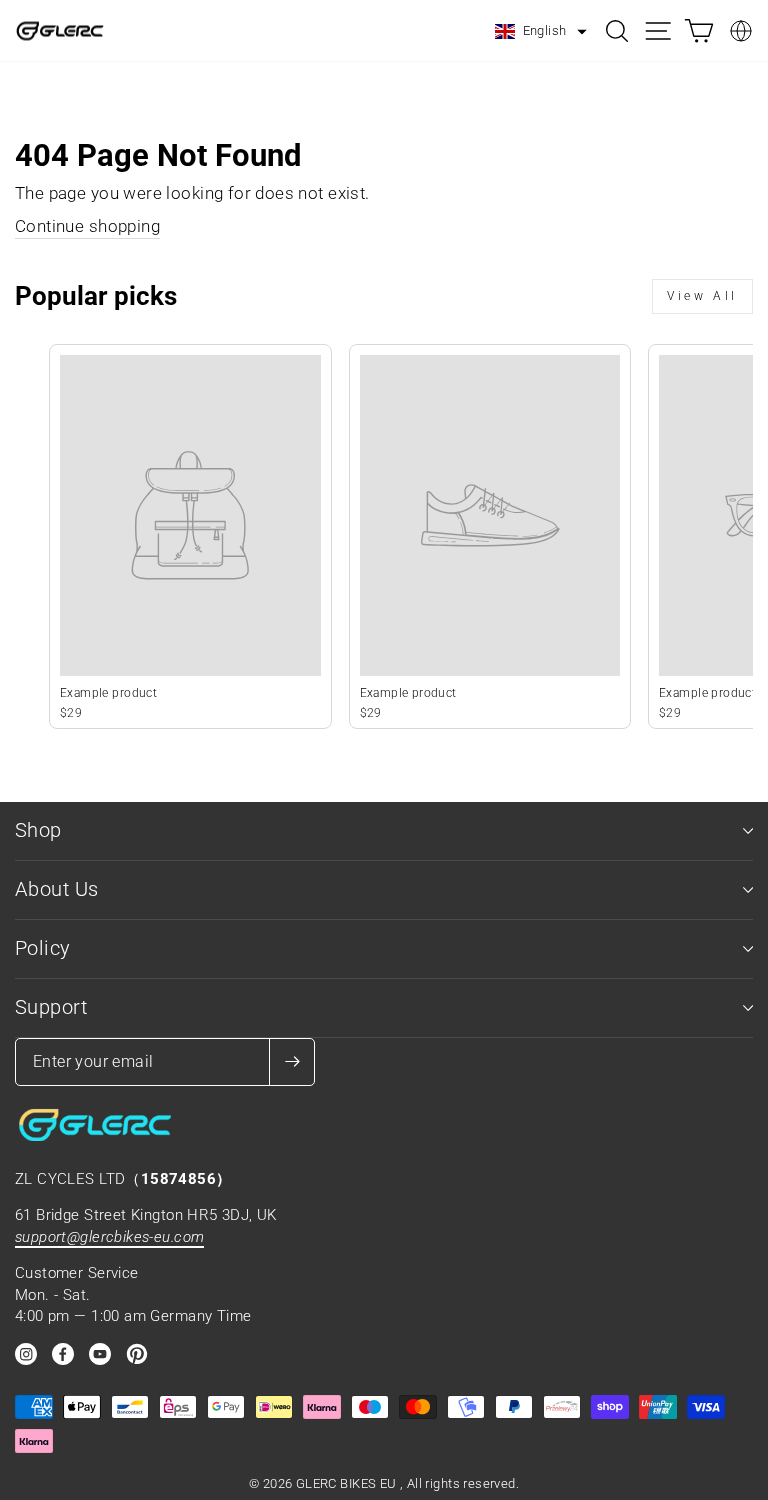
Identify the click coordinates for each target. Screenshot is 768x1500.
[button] (541, 32)
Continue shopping (87, 226)
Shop (38, 830)
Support (51, 1007)
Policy (43, 948)
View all (702, 296)
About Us (57, 889)
